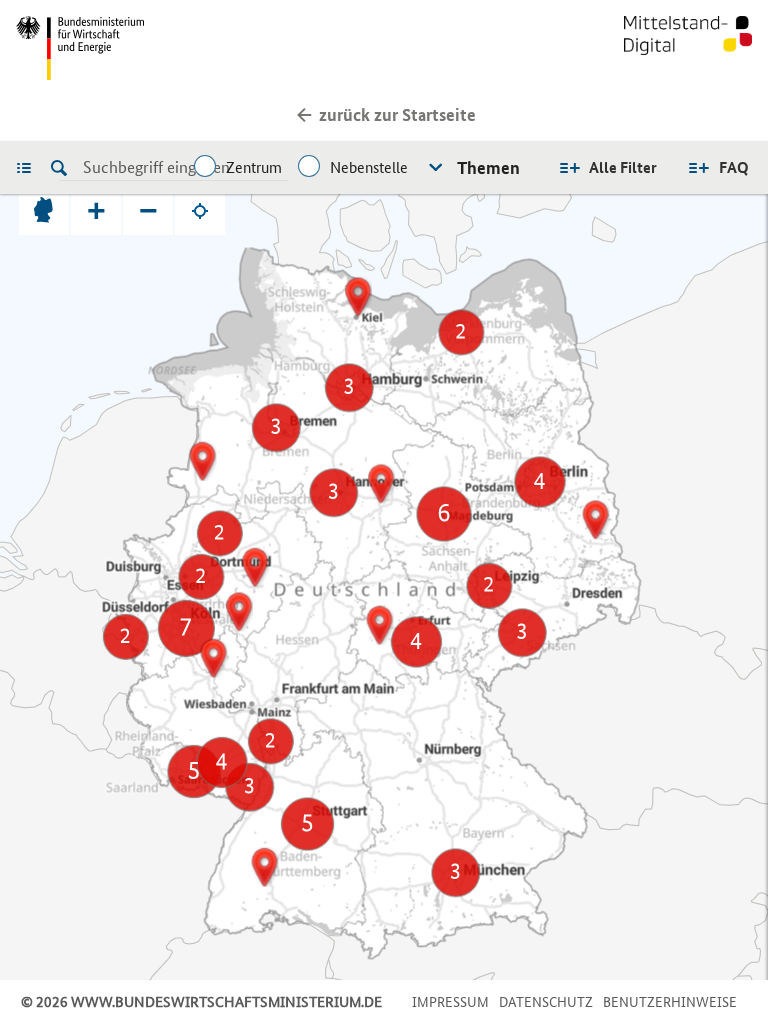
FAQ (734, 167)
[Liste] (29, 167)
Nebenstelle (369, 167)
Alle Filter (623, 167)
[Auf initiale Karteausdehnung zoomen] (44, 210)
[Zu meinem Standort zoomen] (200, 210)
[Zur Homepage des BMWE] (196, 48)
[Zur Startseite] (688, 48)
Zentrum (254, 167)
